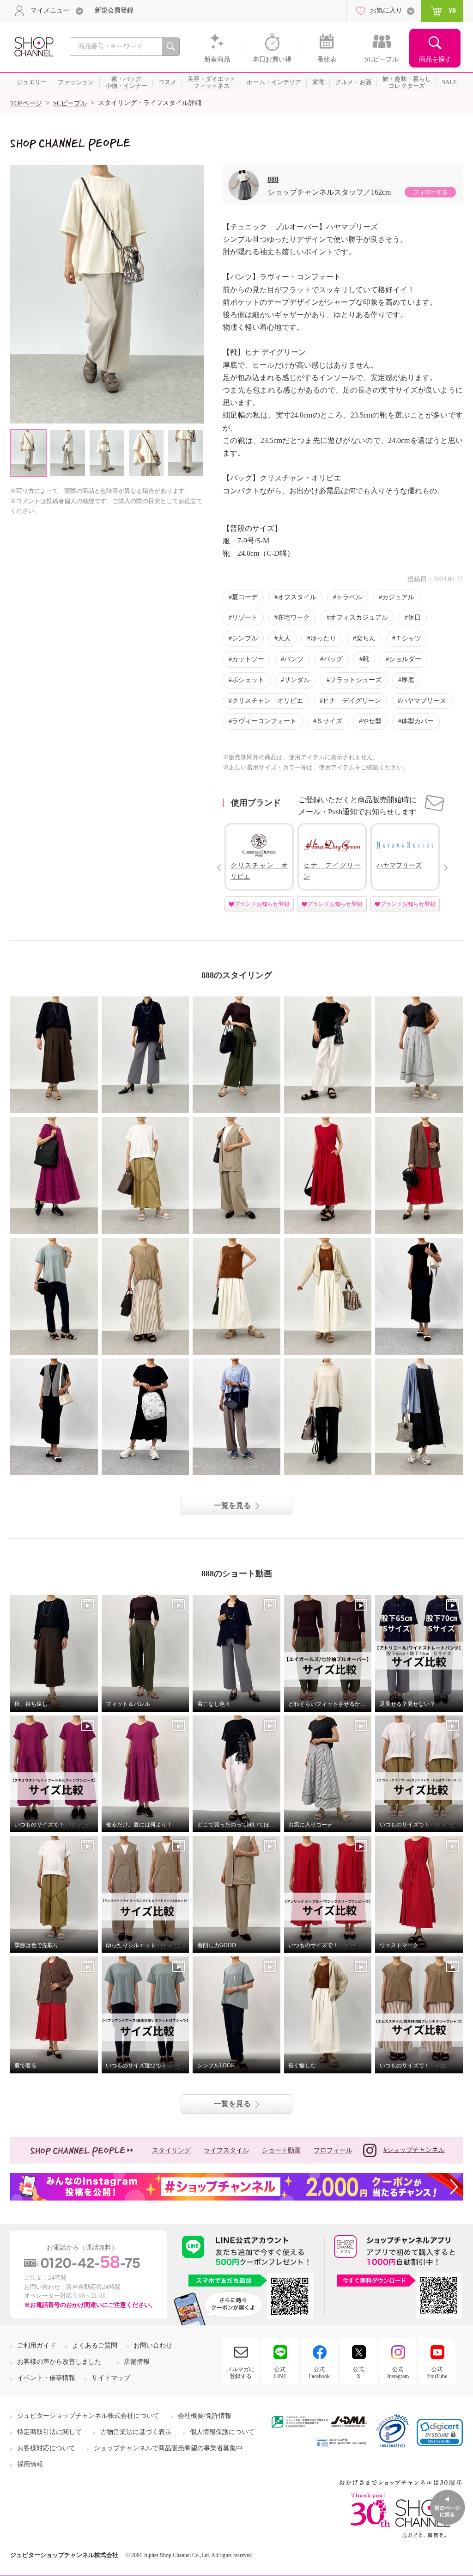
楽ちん (366, 638)
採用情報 (30, 2464)
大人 (284, 638)
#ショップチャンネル (414, 2150)
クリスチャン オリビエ (267, 701)
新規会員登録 (114, 10)
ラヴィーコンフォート (264, 721)
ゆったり (323, 638)
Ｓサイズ (329, 721)
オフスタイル (297, 597)
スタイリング (171, 2150)
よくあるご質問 (95, 2345)
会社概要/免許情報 (205, 2416)
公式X (358, 2373)
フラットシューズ (356, 680)
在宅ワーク (294, 618)
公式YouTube (437, 2373)
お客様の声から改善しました (59, 2362)
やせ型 (372, 721)
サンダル (297, 680)
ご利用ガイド (36, 2345)
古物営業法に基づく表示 (136, 2432)
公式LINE (280, 2373)
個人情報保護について (222, 2432)
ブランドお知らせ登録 (262, 904)
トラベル (349, 597)
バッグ (333, 659)
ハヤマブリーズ (424, 701)
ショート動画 (281, 2150)
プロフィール (333, 2150)
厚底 (408, 680)
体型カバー (418, 721)
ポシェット (248, 680)
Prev (219, 868)
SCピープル (70, 103)
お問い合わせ (153, 2345)
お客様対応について (46, 2448)
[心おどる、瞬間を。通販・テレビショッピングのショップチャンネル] (33, 46)
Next (197, 294)
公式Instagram (398, 2373)
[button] (440, 2432)
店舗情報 (137, 2362)
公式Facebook (319, 2373)
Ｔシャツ (408, 638)
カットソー (248, 659)
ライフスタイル (226, 2150)
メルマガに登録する (241, 2373)
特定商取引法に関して (49, 2432)
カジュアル (398, 597)
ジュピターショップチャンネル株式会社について (88, 2416)
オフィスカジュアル (359, 618)
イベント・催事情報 (46, 2378)
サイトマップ (111, 2378)
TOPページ (26, 103)
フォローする (430, 192)
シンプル (245, 638)
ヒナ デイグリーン (352, 701)
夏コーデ (245, 597)
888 (273, 179)
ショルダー (405, 659)
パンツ (294, 659)
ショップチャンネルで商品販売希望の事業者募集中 (168, 2448)
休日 (414, 618)
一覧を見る (232, 1505)
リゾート (245, 618)
